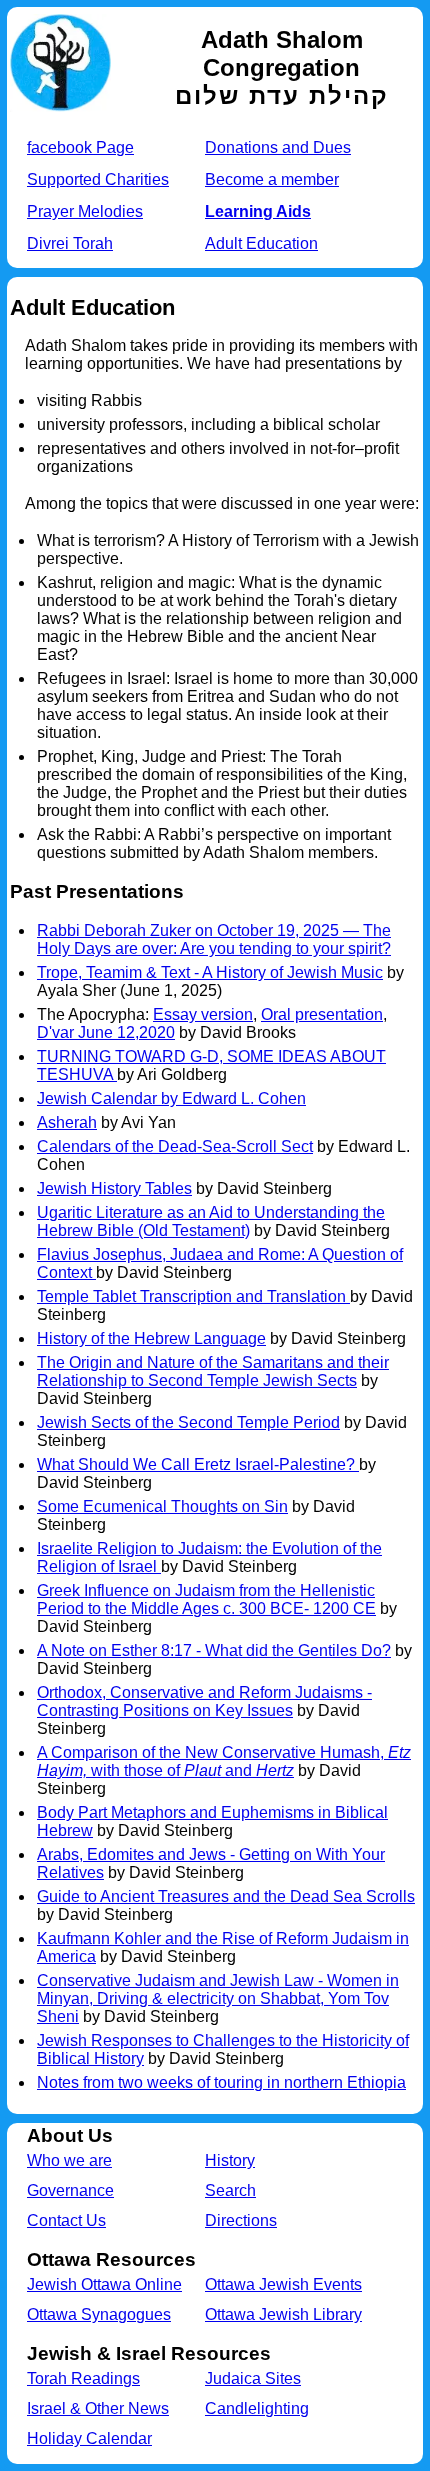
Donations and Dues (278, 147)
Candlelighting (257, 2408)
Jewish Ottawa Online (104, 2284)
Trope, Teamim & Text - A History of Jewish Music (210, 972)
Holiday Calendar (89, 2438)
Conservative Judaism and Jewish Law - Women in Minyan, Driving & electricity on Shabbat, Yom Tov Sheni (218, 1998)
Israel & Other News (98, 2408)
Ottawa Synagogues (99, 2314)
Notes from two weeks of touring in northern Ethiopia (221, 2082)
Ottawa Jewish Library (283, 2314)
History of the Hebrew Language (151, 1338)
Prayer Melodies (85, 211)
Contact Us (66, 2220)
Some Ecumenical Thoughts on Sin (162, 1506)
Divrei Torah (70, 243)
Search (230, 2190)
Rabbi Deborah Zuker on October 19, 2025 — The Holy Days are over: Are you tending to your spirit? (214, 939)
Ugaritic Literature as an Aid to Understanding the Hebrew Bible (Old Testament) (211, 1221)
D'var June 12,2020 (106, 1032)
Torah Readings (83, 2378)
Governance (70, 2190)
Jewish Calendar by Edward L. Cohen (171, 1098)
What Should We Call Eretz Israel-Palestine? (198, 1464)
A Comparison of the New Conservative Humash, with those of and (224, 1761)
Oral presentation (322, 1014)
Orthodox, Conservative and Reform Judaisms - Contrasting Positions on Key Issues (204, 1701)
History (230, 2160)
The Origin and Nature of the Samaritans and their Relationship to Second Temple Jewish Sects (213, 1371)
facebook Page (80, 147)
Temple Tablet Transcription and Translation (193, 1296)
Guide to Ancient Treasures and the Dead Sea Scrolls (226, 1896)
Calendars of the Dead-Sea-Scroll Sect (175, 1146)
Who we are (69, 2160)
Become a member (272, 179)
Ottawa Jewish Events (283, 2284)
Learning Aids (258, 211)
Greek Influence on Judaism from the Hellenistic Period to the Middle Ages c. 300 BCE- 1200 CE (206, 1599)
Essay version (203, 1014)
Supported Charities (98, 179)
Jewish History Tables (114, 1188)
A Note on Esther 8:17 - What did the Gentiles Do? (214, 1650)
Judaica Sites (253, 2378)
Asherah (67, 1122)
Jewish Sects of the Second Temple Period (188, 1422)
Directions (241, 2220)
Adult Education (261, 243)
